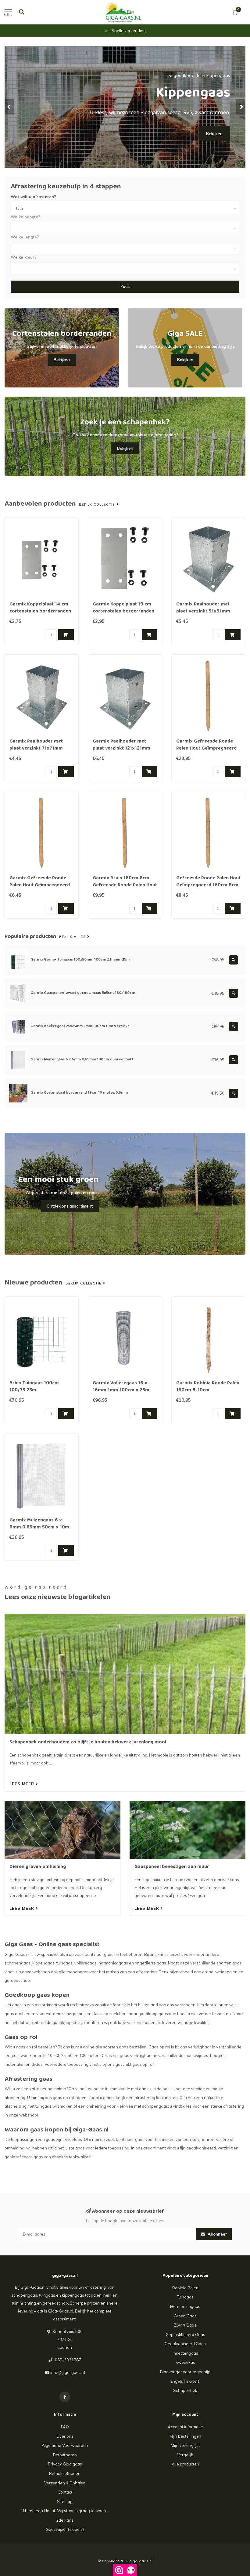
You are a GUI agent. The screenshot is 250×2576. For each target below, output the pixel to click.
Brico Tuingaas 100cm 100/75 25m (34, 1387)
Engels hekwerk (185, 2381)
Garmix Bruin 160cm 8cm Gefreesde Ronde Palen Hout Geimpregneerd (125, 885)
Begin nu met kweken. (200, 141)
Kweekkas (185, 2362)
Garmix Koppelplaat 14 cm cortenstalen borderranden (40, 608)
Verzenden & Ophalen (65, 2483)
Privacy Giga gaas (65, 2464)
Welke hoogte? (25, 217)
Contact (65, 2492)
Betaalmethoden (65, 2473)
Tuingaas (185, 2297)
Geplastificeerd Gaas (185, 2334)
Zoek (125, 286)
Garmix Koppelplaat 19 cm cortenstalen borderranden (123, 608)
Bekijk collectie (98, 505)
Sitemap (65, 2502)
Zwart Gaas (185, 2325)
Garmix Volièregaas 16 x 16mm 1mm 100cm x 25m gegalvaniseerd (121, 1390)
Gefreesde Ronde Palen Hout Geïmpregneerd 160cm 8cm (208, 882)
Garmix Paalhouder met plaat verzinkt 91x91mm (203, 608)
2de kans (65, 2520)
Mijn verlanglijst (185, 2445)
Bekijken (62, 360)
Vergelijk (185, 2455)
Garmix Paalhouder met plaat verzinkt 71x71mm (36, 745)
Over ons (65, 2436)
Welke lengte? (25, 237)
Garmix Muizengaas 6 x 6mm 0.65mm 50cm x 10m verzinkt (39, 1528)
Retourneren (65, 2455)
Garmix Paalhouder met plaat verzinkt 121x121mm (121, 745)
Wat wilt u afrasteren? (33, 197)
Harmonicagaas (185, 2306)
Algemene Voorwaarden (65, 2445)
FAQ (65, 2427)
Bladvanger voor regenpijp (185, 2372)
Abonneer (217, 2234)
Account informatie (185, 2427)
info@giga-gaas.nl (68, 2372)
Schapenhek (185, 2390)
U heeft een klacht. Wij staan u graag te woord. (65, 2511)
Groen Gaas (185, 2316)
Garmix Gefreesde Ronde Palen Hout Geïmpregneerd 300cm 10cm (206, 749)
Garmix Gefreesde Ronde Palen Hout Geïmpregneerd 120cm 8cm (40, 885)
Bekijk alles (73, 937)
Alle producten (185, 2464)
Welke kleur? (24, 257)
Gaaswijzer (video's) (65, 2529)
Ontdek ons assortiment (70, 1206)
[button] (9, 107)
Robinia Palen (185, 2288)
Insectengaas (185, 2353)
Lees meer (23, 1784)
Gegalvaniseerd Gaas (185, 2344)
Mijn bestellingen (185, 2436)
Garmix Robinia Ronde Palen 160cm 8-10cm (208, 1387)
